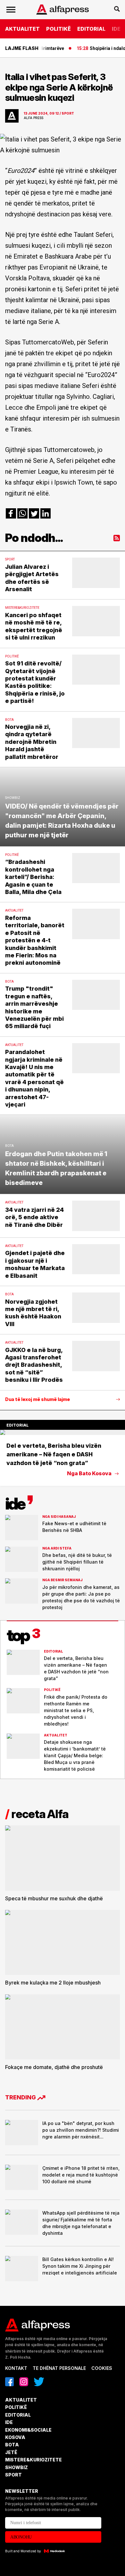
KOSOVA (15, 2437)
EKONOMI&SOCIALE (28, 2430)
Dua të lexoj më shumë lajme (37, 1399)
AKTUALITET (22, 29)
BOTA (12, 2445)
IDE (116, 29)
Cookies (102, 2368)
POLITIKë (58, 29)
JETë (11, 2452)
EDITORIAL (91, 29)
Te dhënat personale (59, 2368)
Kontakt (16, 2368)
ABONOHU (21, 2537)
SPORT (13, 2475)
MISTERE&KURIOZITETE (33, 2460)
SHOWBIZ (17, 2467)
